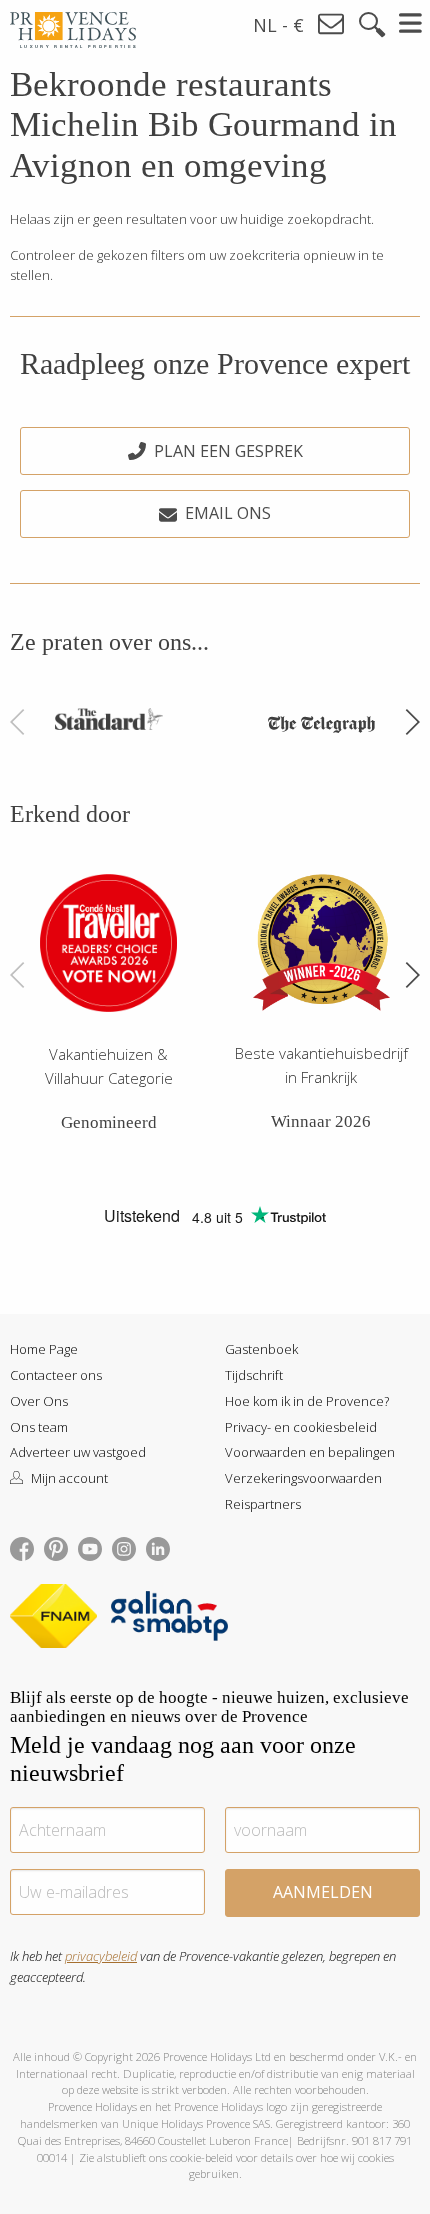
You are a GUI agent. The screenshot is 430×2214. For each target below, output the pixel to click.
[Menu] (411, 23)
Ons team (39, 1427)
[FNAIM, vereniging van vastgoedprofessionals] (58, 1619)
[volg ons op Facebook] (22, 1547)
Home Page (44, 1349)
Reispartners (263, 1504)
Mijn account (68, 1478)
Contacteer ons (56, 1375)
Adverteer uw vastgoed (78, 1452)
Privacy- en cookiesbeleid (301, 1427)
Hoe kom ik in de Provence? (307, 1401)
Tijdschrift (254, 1375)
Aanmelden (323, 1892)
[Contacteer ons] (332, 24)
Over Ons (39, 1401)
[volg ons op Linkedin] (158, 1547)
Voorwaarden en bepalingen (310, 1452)
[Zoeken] (372, 25)
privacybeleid (101, 1956)
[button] (412, 722)
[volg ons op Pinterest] (56, 1547)
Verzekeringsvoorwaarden (303, 1478)
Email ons (228, 513)
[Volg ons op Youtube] (90, 1547)
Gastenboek (261, 1349)
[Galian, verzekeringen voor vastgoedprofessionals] (169, 1619)
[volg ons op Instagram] (124, 1547)
